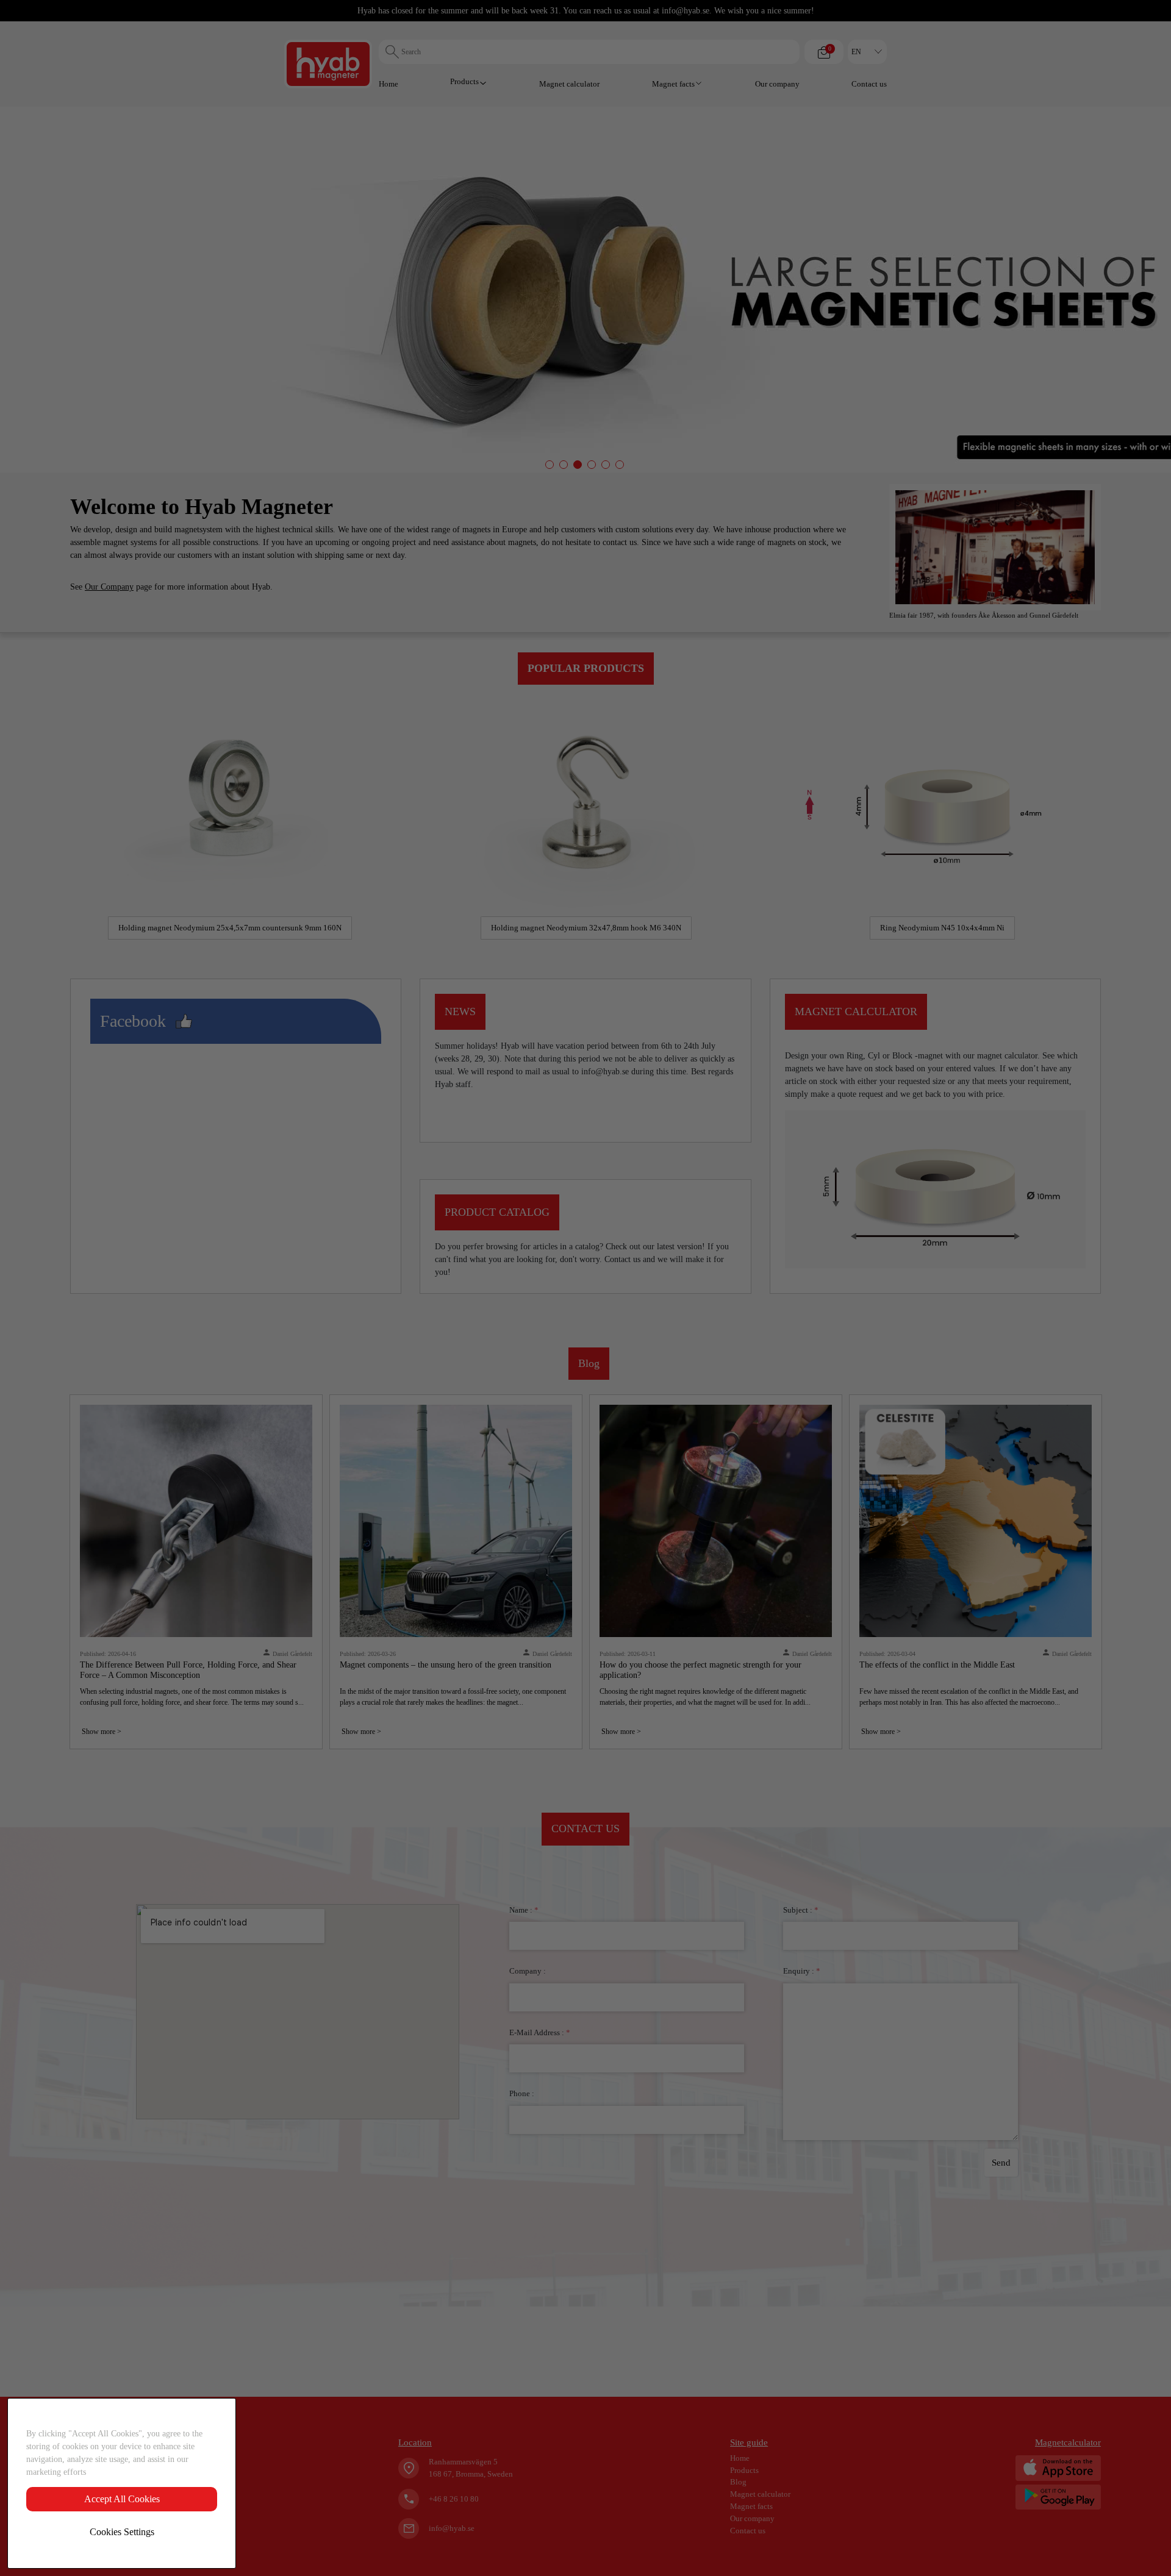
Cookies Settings (122, 2532)
